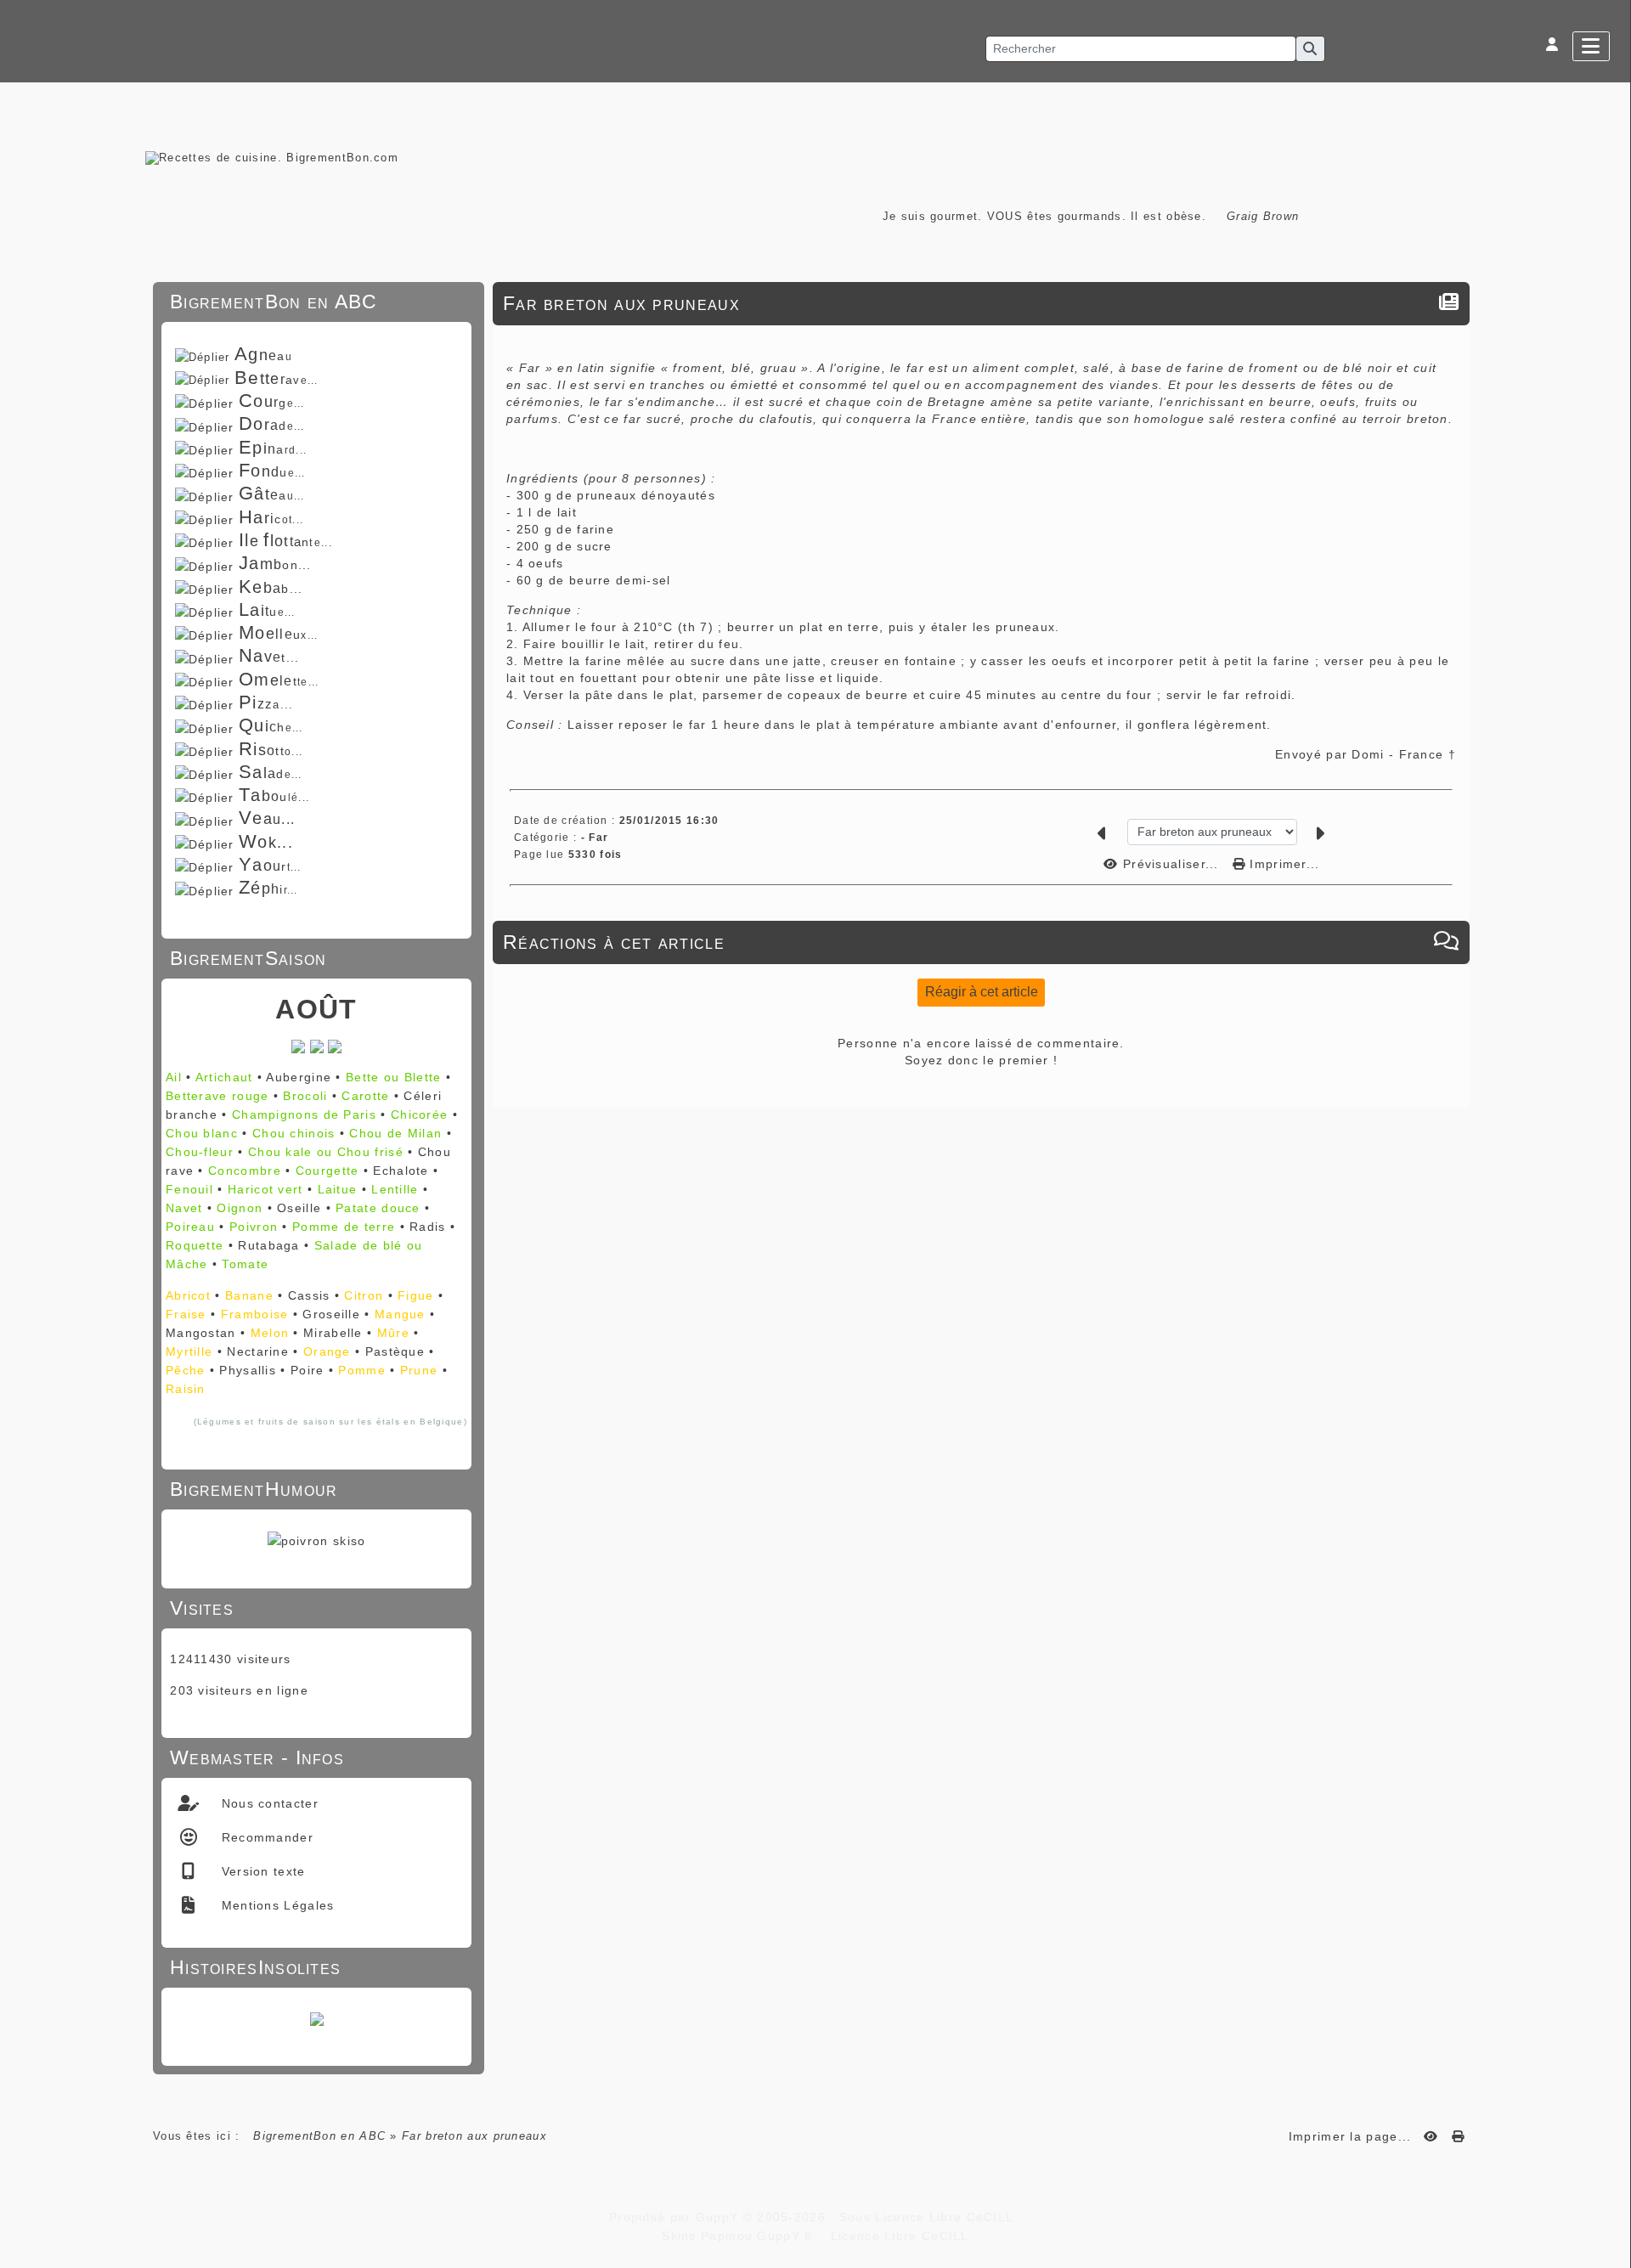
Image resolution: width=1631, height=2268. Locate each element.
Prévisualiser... (1171, 864)
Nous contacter (268, 1803)
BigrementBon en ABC (319, 2136)
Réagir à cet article (982, 992)
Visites (314, 1608)
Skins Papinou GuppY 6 (742, 2236)
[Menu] (1591, 46)
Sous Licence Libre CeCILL (928, 2217)
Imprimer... (1283, 864)
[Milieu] (1610, 933)
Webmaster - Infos (314, 1757)
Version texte (261, 1871)
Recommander (265, 1837)
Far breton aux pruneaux (621, 303)
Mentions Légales (275, 1905)
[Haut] (1610, 911)
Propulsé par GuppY (676, 2217)
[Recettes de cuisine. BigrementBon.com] (272, 157)
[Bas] (1610, 954)
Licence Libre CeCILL (897, 2236)
